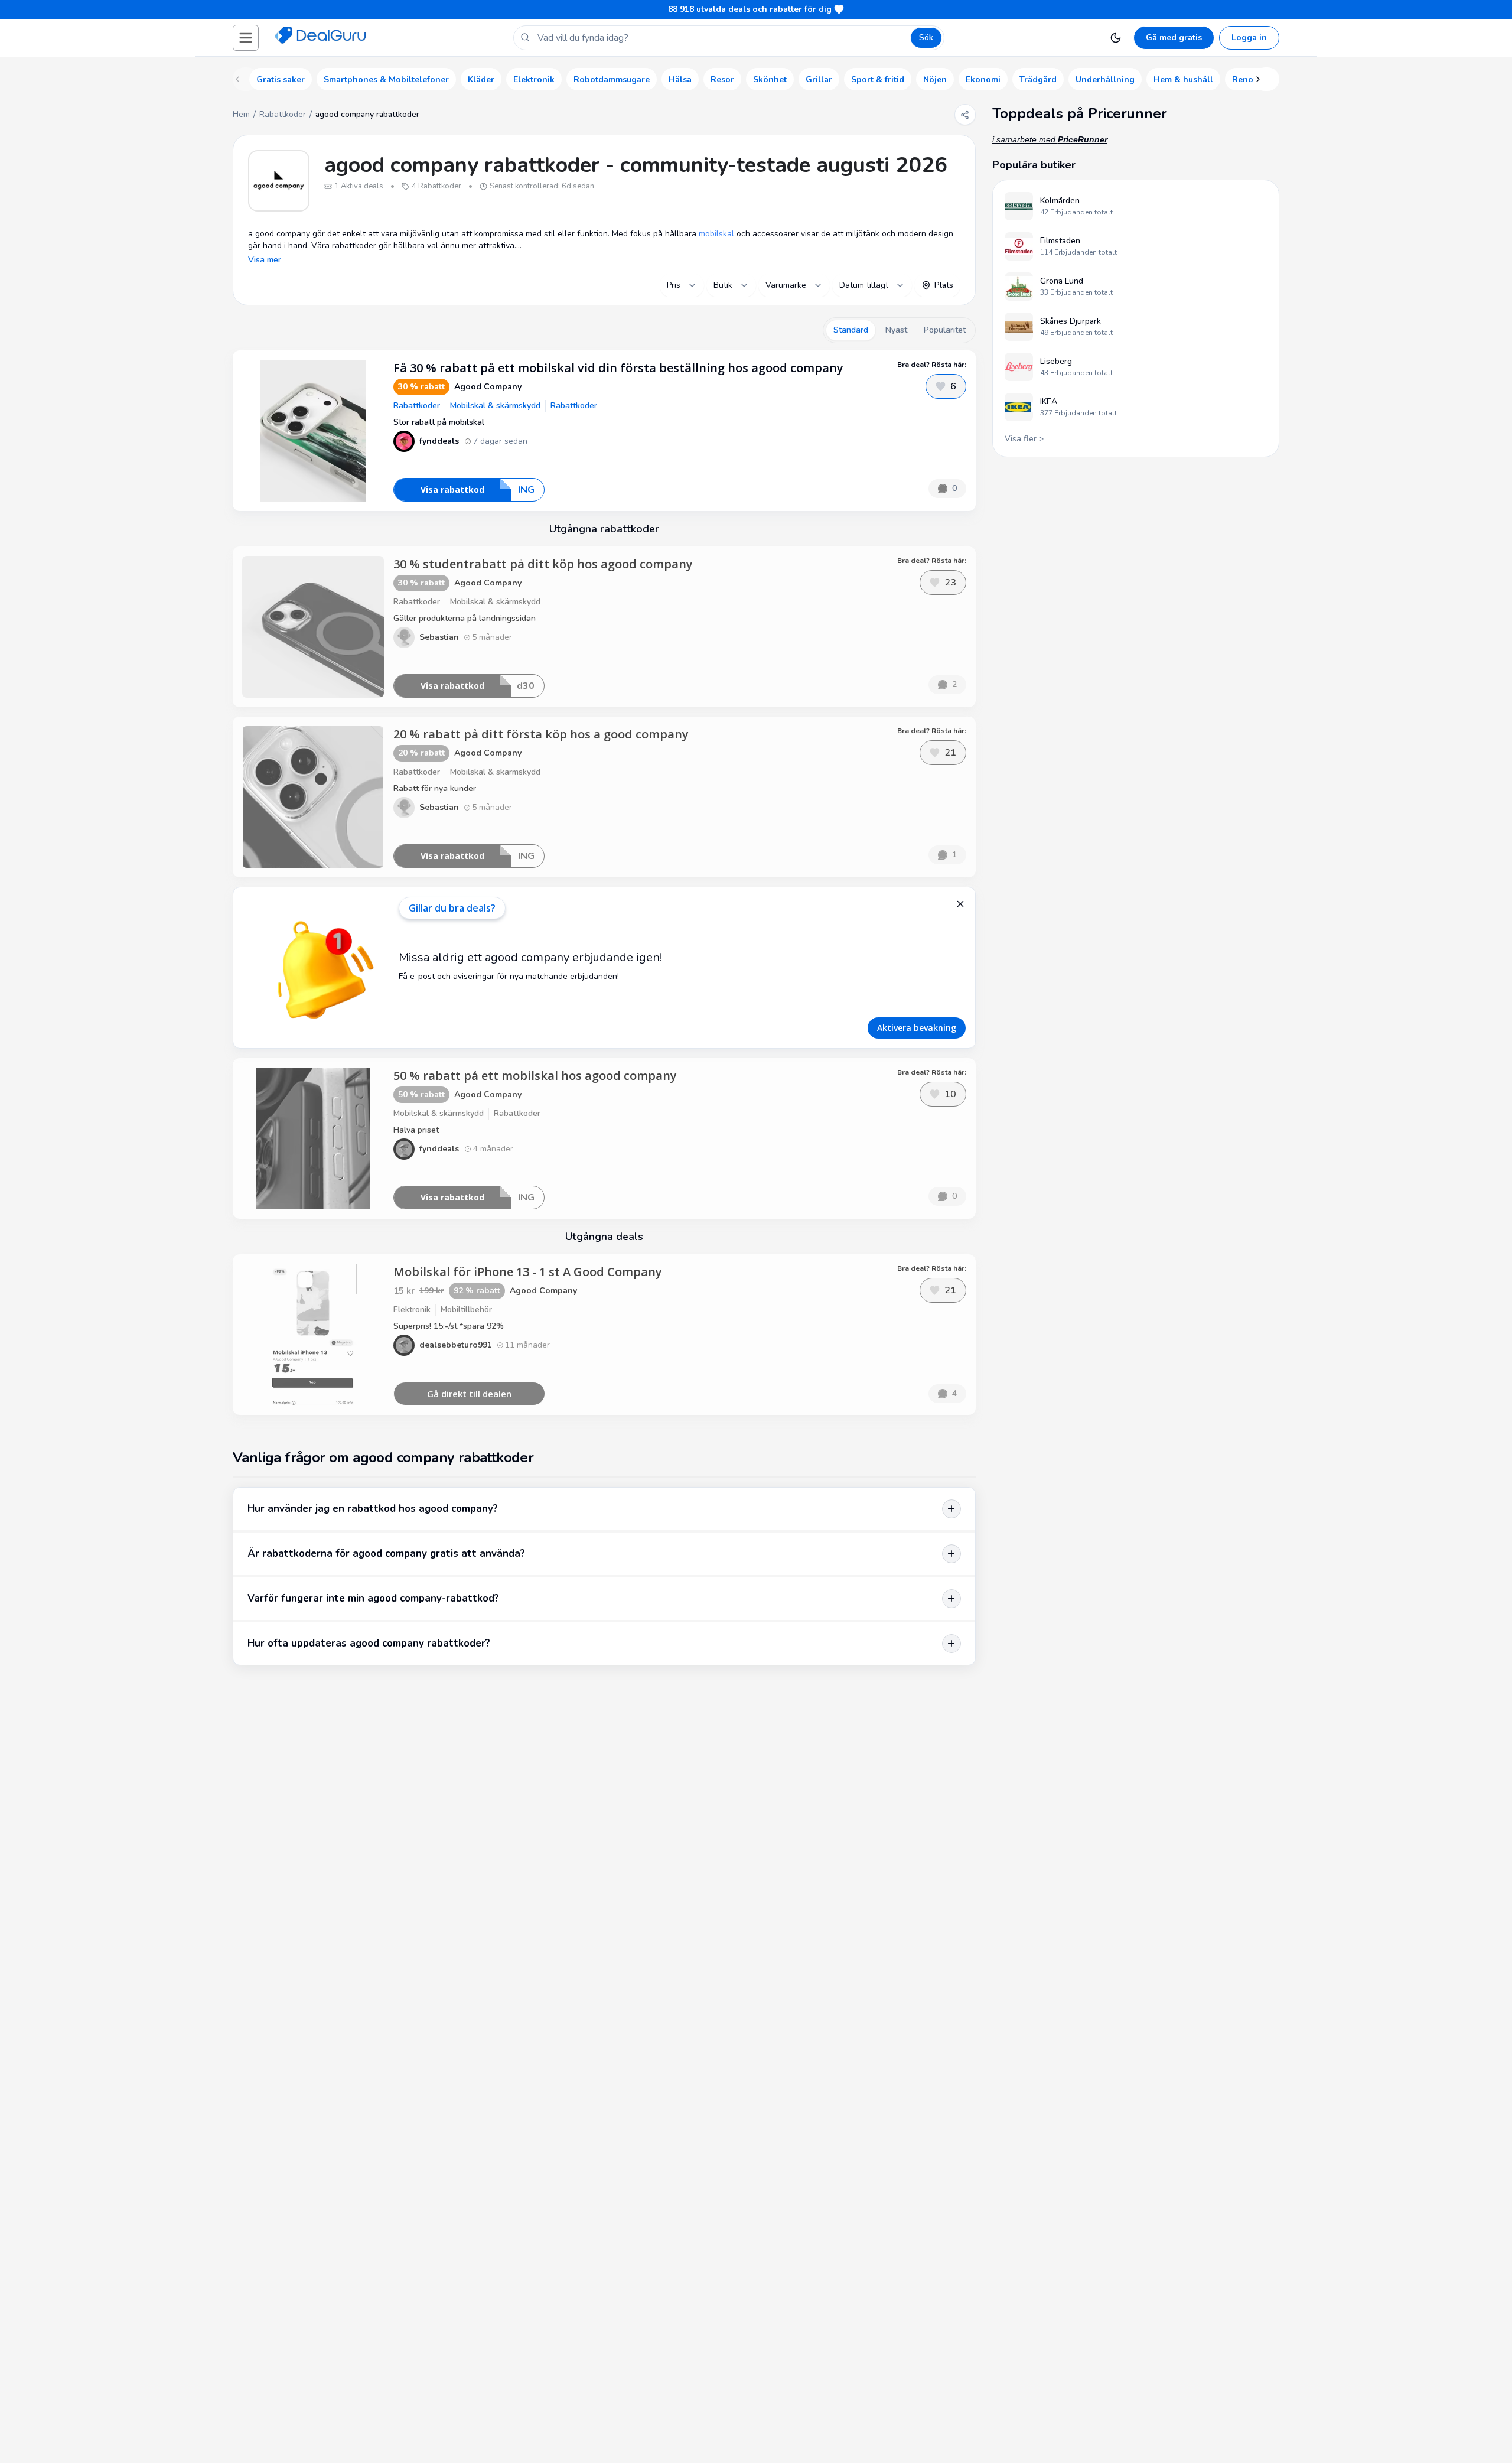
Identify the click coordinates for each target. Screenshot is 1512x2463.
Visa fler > (1024, 439)
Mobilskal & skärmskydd (495, 406)
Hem (241, 114)
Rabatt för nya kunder (435, 788)
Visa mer (265, 260)
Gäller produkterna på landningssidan (465, 618)
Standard (851, 330)
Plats (944, 285)
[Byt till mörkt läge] (1116, 38)
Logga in (1249, 38)
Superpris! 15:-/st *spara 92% (449, 1326)
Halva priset (416, 1130)
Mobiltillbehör (466, 1309)
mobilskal (716, 234)
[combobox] (682, 285)
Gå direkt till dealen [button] (469, 1394)
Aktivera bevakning (917, 1028)
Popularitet (945, 330)
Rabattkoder (283, 114)
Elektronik (412, 1309)
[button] (246, 38)
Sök (926, 38)
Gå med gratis (1174, 38)
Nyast (896, 330)
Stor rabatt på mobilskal (439, 422)
